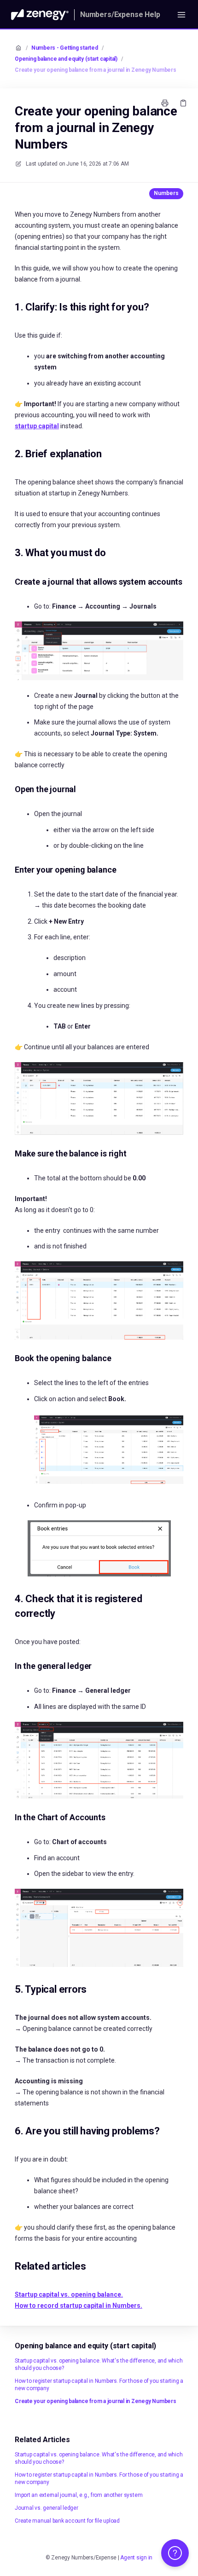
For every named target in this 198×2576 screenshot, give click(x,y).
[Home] (40, 15)
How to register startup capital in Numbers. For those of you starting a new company (99, 2385)
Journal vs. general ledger (47, 2508)
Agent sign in (136, 2558)
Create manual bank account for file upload (67, 2521)
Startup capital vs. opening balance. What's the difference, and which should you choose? (99, 2364)
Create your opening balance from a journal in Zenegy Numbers (96, 70)
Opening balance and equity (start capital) (66, 59)
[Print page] (165, 103)
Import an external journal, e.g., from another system (79, 2495)
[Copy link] (183, 103)
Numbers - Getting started (65, 48)
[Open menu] (181, 15)
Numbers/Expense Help (120, 14)
